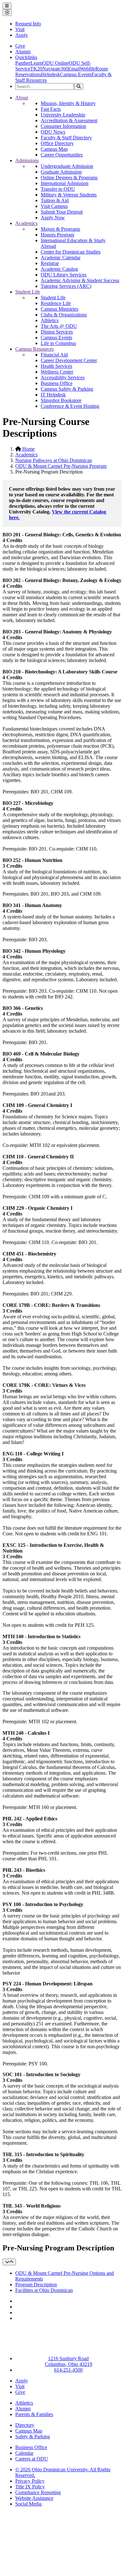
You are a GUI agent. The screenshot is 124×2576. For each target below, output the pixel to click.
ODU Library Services (64, 275)
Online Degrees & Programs (69, 178)
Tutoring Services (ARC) (66, 286)
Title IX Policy (30, 2487)
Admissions (27, 160)
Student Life (28, 292)
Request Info (28, 24)
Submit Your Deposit (62, 212)
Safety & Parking (33, 2437)
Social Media (28, 2504)
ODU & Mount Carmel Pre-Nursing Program (61, 466)
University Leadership (63, 115)
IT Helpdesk (53, 395)
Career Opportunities (62, 155)
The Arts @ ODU (59, 326)
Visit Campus (54, 206)
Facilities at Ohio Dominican (44, 2290)
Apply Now (53, 218)
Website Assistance (34, 2498)
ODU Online (55, 63)
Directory (25, 2425)
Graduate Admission (61, 172)
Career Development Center (69, 360)
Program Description (36, 2285)
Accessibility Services (63, 377)
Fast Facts (51, 109)
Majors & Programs (60, 229)
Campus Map (54, 149)
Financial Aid (54, 355)
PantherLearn (29, 63)
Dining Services (57, 332)
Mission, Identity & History (68, 103)
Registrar (50, 263)
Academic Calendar (61, 258)
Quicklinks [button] (26, 57)
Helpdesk (51, 74)
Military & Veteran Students (69, 195)
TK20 (36, 69)
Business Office (57, 383)
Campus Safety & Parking (67, 389)
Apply (22, 35)
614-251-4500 (68, 2370)
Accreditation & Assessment (69, 120)
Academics (26, 223)
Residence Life (56, 303)
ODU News (53, 132)
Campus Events (76, 74)
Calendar (24, 2453)
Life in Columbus (58, 343)
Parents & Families (34, 2414)
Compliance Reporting (38, 2492)
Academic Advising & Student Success (80, 280)
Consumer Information (63, 126)
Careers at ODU (32, 2459)
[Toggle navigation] (9, 2262)
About (22, 98)
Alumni (23, 52)
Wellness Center (57, 372)
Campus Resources (34, 349)
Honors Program (57, 235)
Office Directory (57, 143)
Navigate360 (55, 69)
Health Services (56, 366)
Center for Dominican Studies (71, 252)
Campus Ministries (59, 309)
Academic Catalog (59, 269)
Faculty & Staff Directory (66, 138)
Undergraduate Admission (67, 166)
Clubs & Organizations (64, 315)
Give (20, 46)
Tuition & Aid (55, 200)
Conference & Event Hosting (70, 406)
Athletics (50, 320)
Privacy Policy (30, 2481)
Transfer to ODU (58, 189)
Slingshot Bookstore (61, 400)
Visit (20, 29)
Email (74, 69)
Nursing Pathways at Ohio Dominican (54, 460)
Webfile (88, 69)
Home (28, 449)
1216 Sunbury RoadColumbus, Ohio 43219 (69, 2361)
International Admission (65, 183)
